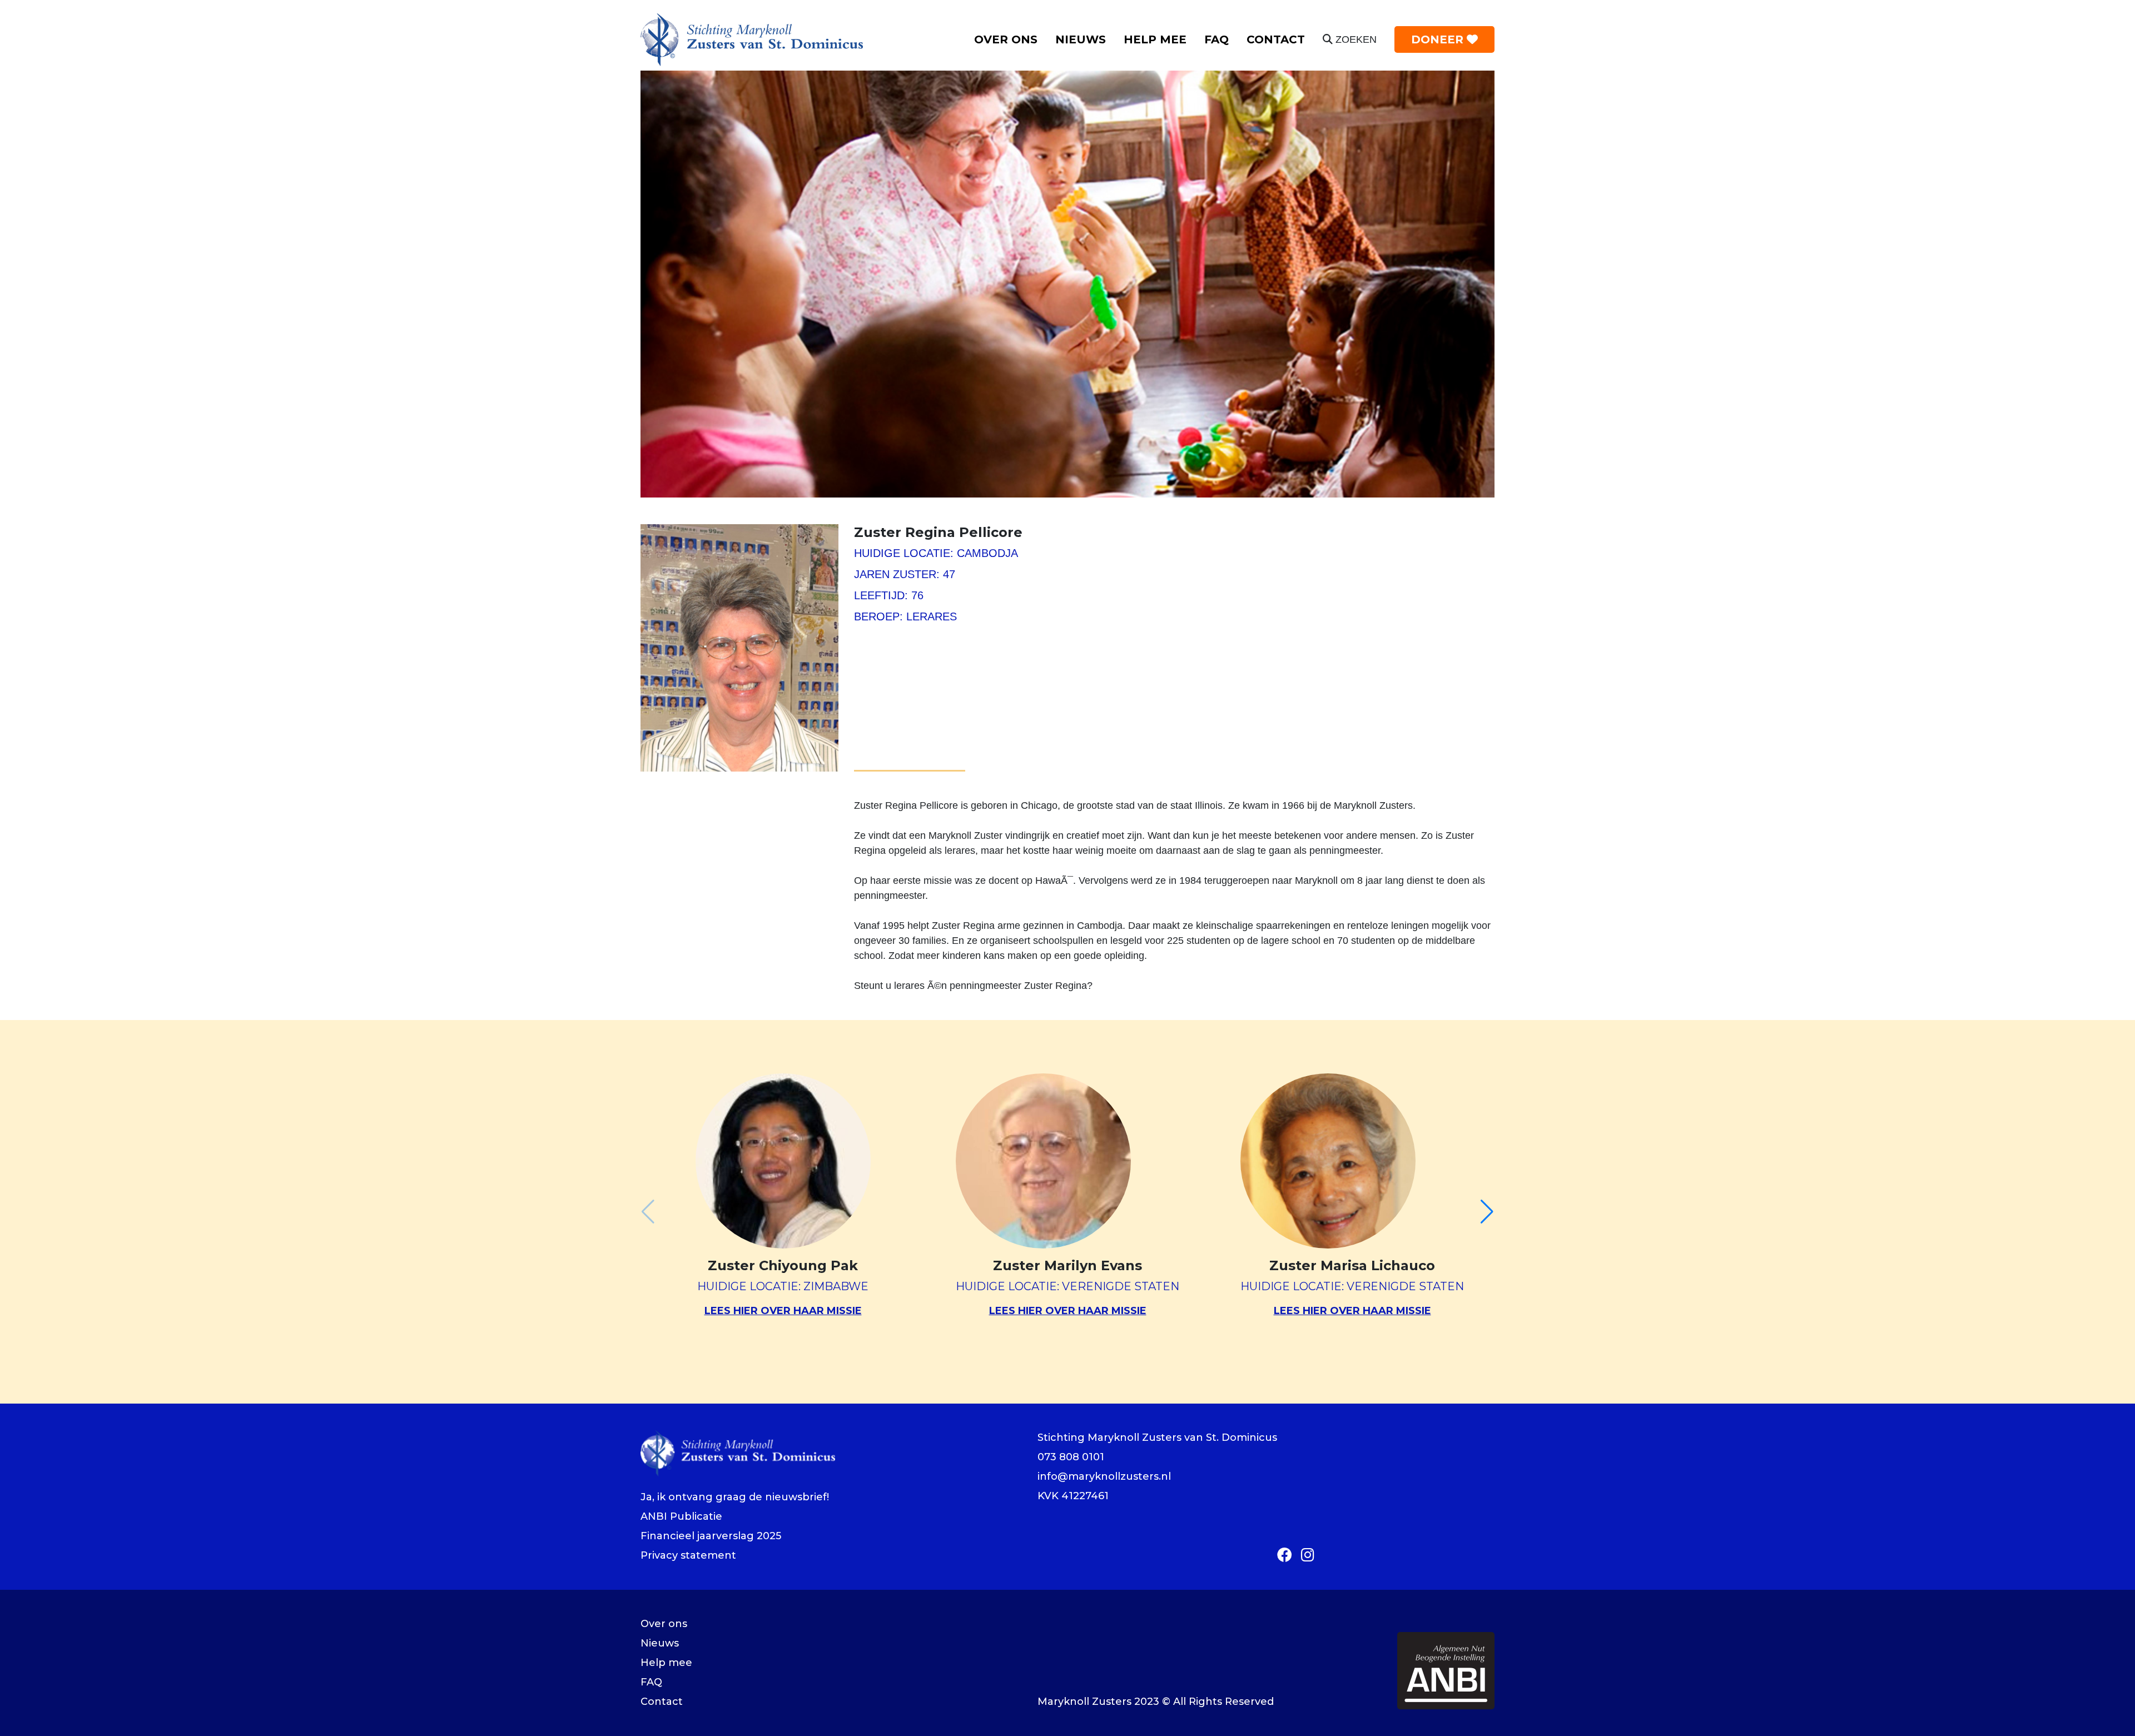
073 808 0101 (1071, 1457)
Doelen (1000, 104)
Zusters (1001, 83)
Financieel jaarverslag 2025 (711, 1536)
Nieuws (1081, 39)
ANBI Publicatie (681, 1516)
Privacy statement (688, 1555)
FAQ (1217, 39)
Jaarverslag (1011, 125)
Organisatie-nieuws (1111, 62)
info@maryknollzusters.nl (1104, 1476)
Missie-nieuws (1098, 83)
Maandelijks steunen (1182, 83)
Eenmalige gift (1168, 62)
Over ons (1006, 39)
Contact (1276, 39)
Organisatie (1011, 62)
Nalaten (1151, 104)
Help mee (1155, 39)
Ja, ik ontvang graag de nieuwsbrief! (735, 1497)
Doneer (1439, 39)
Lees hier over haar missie (783, 1311)
